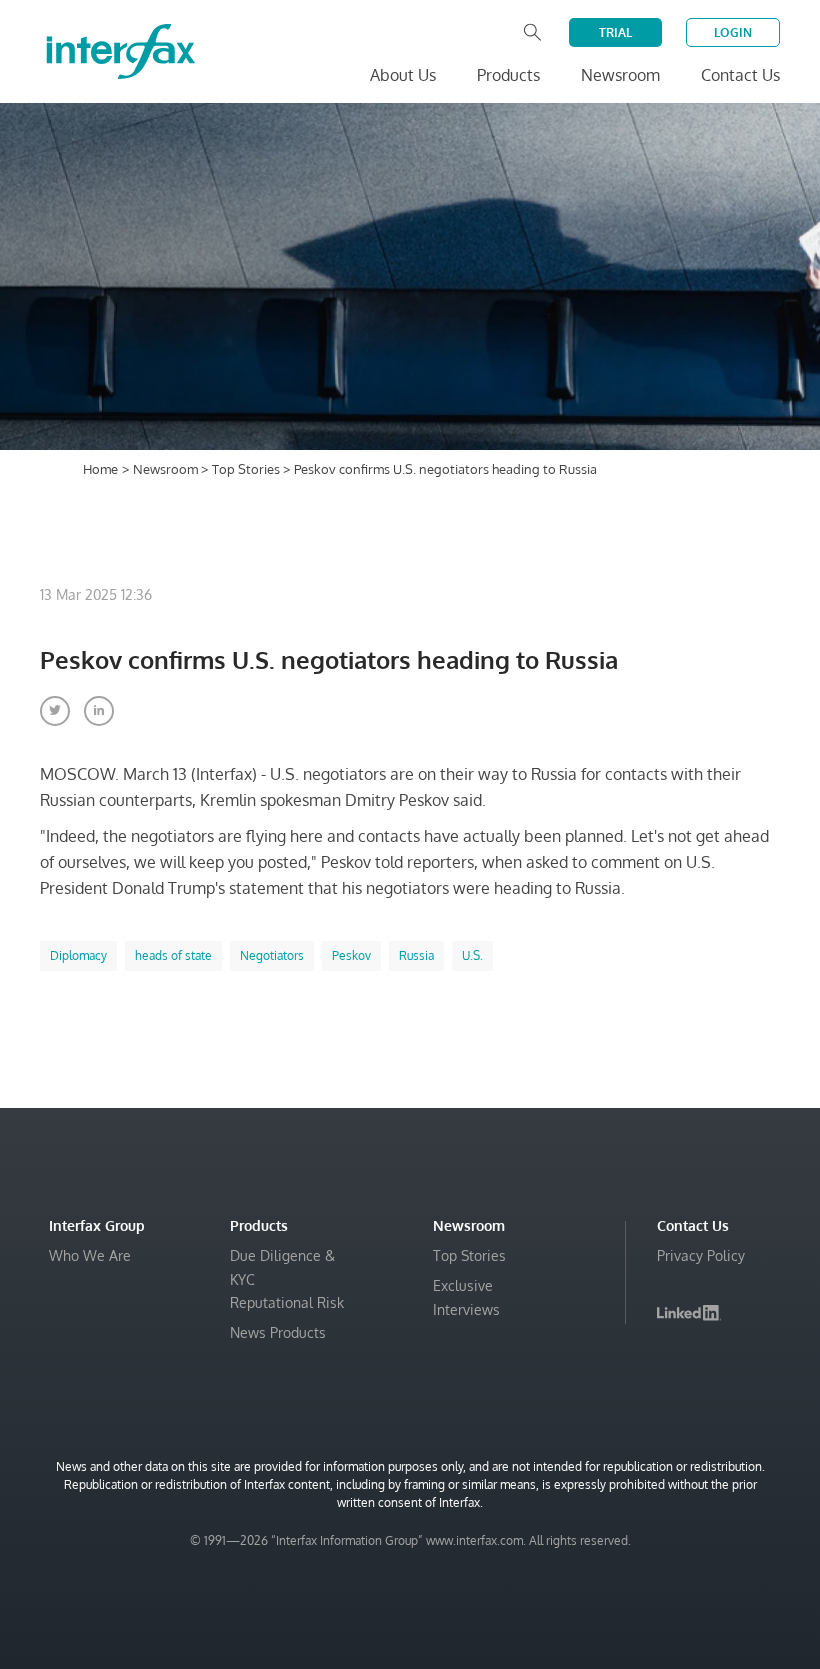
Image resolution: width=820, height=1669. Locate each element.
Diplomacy (78, 955)
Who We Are (90, 1255)
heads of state (173, 955)
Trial (615, 32)
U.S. (472, 955)
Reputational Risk (287, 1302)
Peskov (351, 955)
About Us (403, 75)
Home (100, 469)
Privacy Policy (701, 1255)
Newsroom (167, 469)
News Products (278, 1332)
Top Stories (247, 469)
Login (733, 32)
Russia (416, 955)
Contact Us (740, 75)
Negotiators (272, 955)
